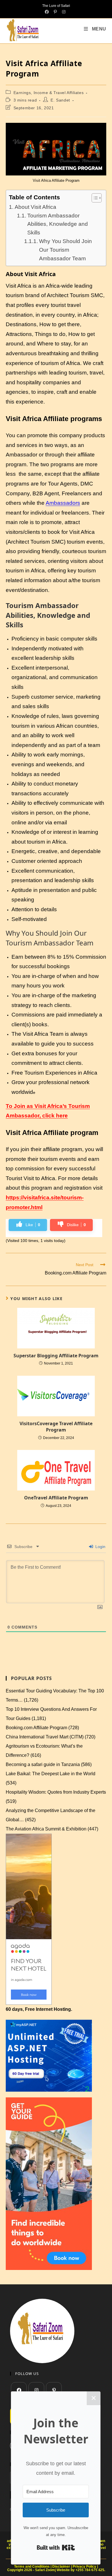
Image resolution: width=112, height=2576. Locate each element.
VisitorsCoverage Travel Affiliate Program (56, 1427)
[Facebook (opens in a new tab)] (48, 12)
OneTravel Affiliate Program (56, 1498)
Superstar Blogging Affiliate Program (56, 1356)
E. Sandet (60, 100)
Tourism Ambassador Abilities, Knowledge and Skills (58, 224)
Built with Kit (56, 2548)
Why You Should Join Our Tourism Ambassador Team (65, 250)
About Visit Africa (35, 207)
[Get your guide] (49, 2183)
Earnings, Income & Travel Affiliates (49, 93)
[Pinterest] (54, 2390)
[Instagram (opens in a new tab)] (64, 12)
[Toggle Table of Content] (94, 198)
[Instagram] (36, 2390)
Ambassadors (63, 503)
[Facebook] (19, 2390)
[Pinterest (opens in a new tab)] (55, 12)
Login (100, 1547)
